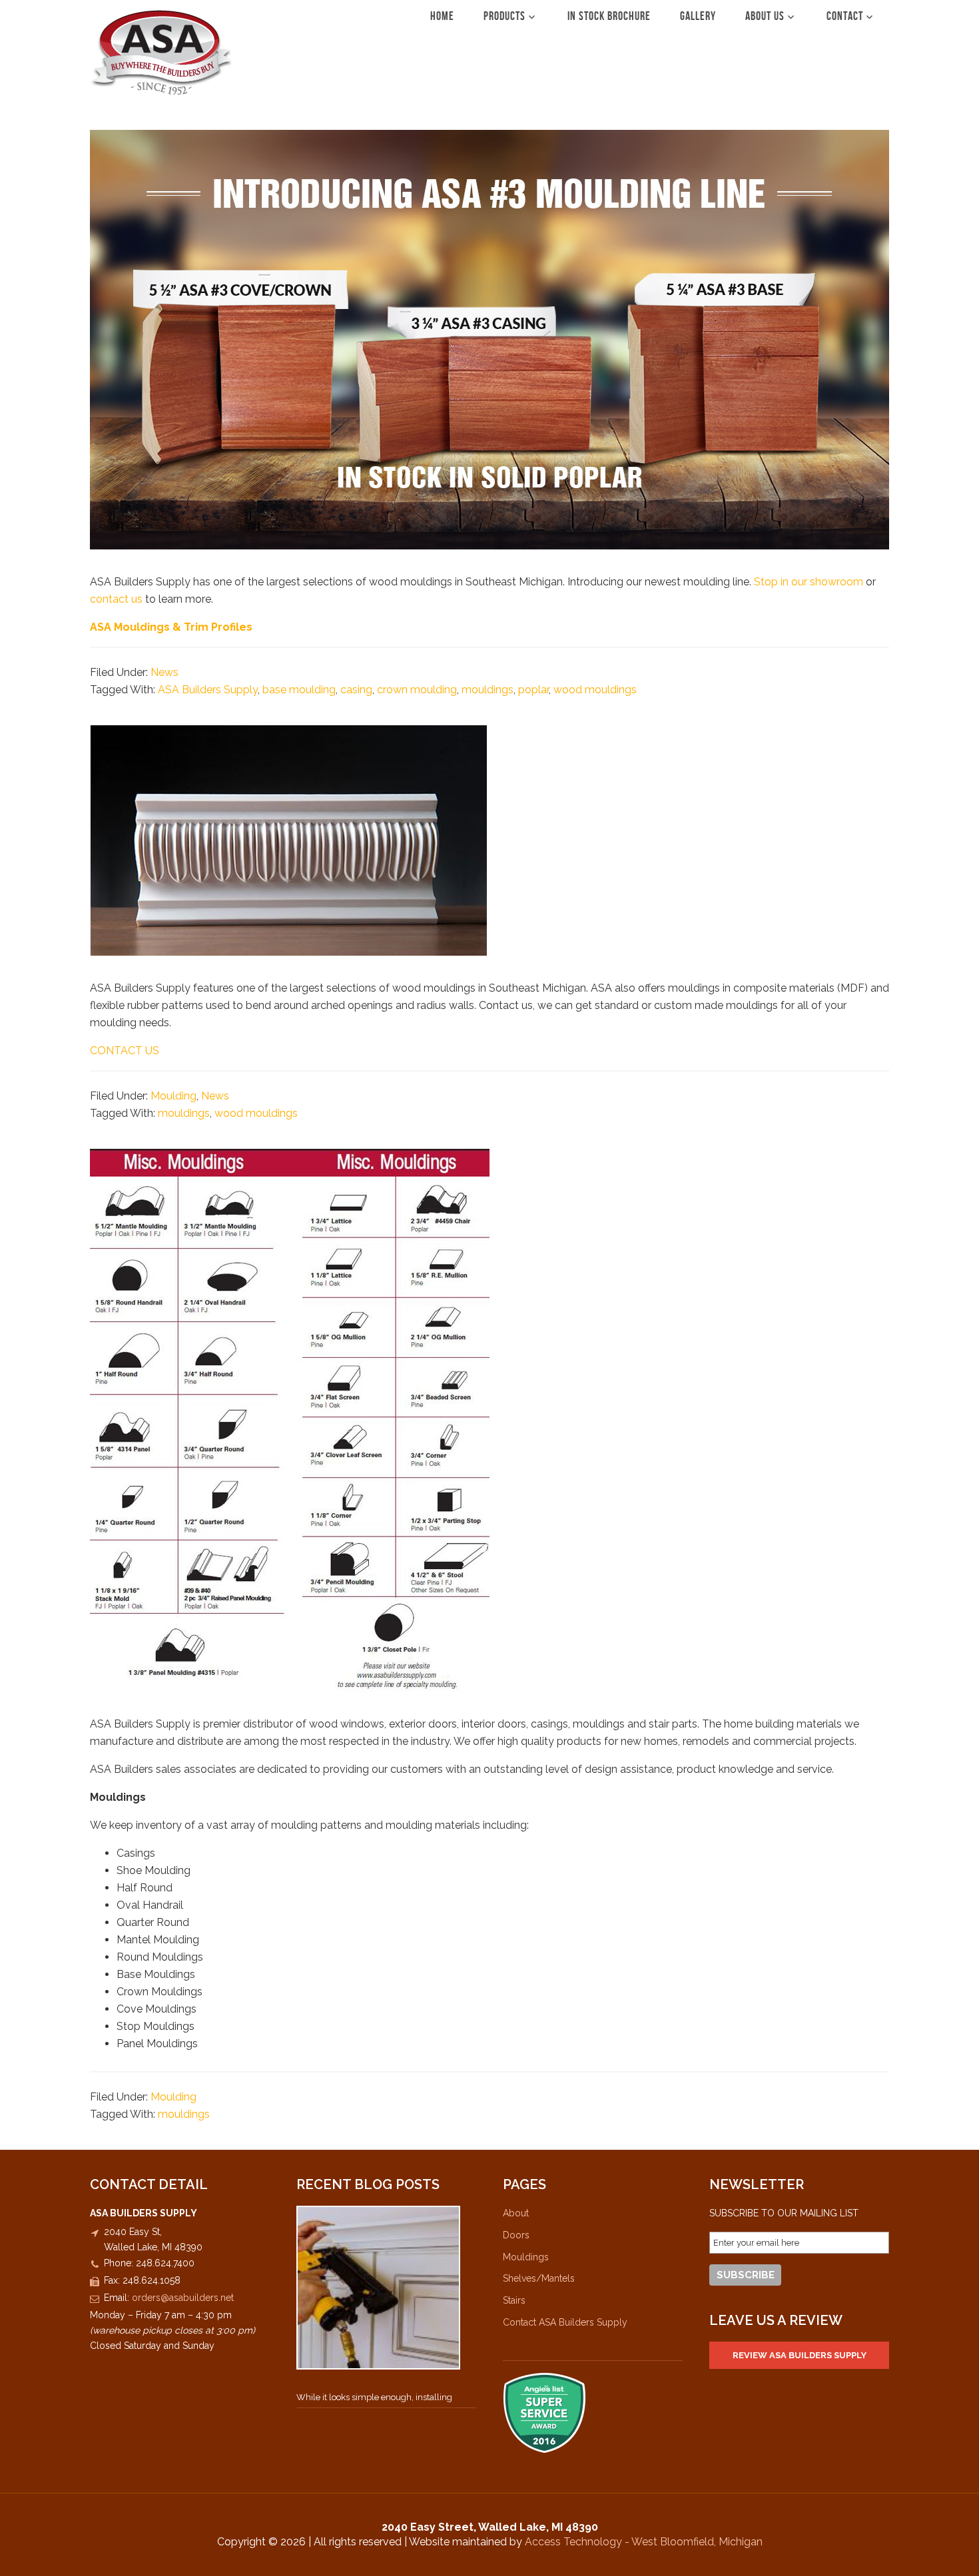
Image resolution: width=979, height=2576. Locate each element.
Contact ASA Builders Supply (565, 2322)
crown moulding (417, 690)
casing (356, 690)
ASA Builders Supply (162, 52)
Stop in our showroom (810, 582)
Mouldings (526, 2257)
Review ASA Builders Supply (800, 2355)
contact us (118, 599)
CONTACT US (125, 1051)
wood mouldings (595, 690)
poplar (533, 690)
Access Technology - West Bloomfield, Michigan (644, 2542)
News (164, 672)
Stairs (514, 2300)
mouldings (488, 690)
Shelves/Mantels (539, 2278)
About (516, 2213)
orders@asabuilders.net (183, 2298)
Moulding (173, 1096)
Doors (516, 2235)
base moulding (299, 690)
